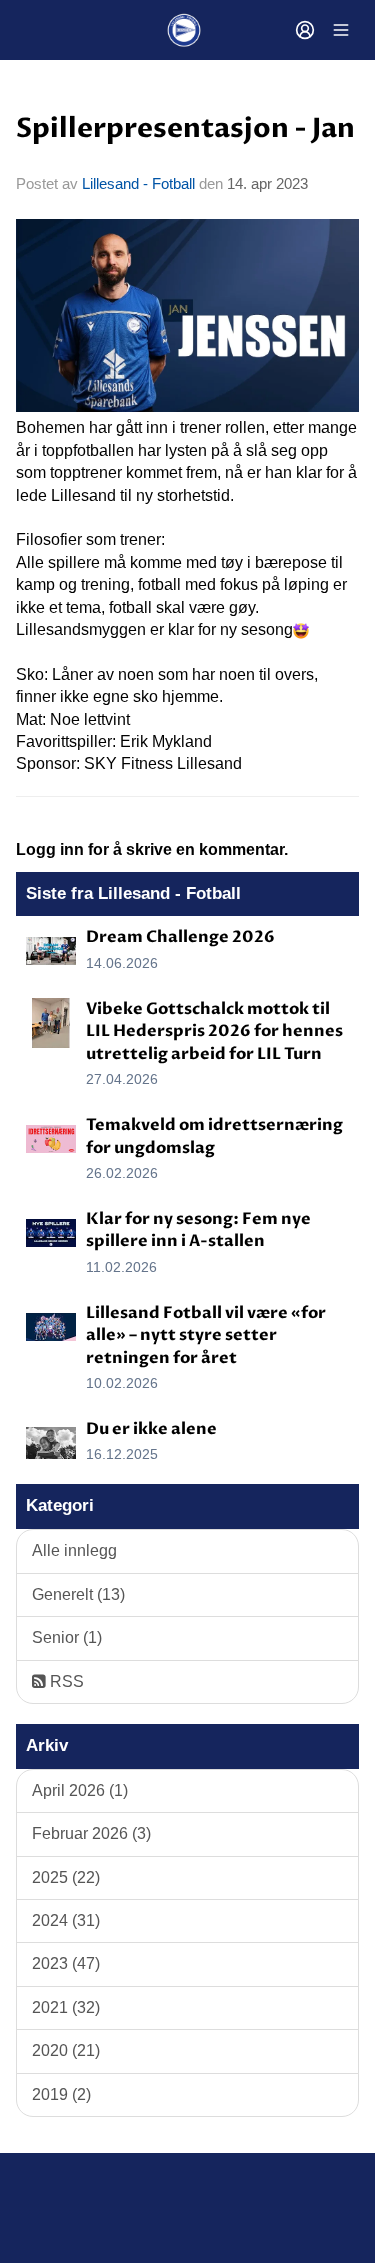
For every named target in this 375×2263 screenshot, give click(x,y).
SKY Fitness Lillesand (163, 763)
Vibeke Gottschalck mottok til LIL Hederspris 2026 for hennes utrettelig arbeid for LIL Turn (214, 1031)
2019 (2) (61, 2094)
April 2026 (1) (80, 1790)
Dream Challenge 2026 (180, 937)
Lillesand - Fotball (138, 183)
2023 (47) (66, 1963)
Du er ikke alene (151, 1429)
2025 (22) (66, 1877)
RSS (65, 1681)
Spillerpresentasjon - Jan (185, 129)
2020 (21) (66, 2050)
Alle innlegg (74, 1550)
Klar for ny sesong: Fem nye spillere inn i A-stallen (198, 1230)
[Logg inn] (305, 30)
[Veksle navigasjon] (341, 30)
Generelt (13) (78, 1594)
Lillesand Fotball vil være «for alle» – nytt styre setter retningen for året (206, 1335)
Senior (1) (67, 1637)
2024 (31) (66, 1920)
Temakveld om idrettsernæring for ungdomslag (214, 1136)
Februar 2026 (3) (91, 1833)
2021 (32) (66, 2007)
